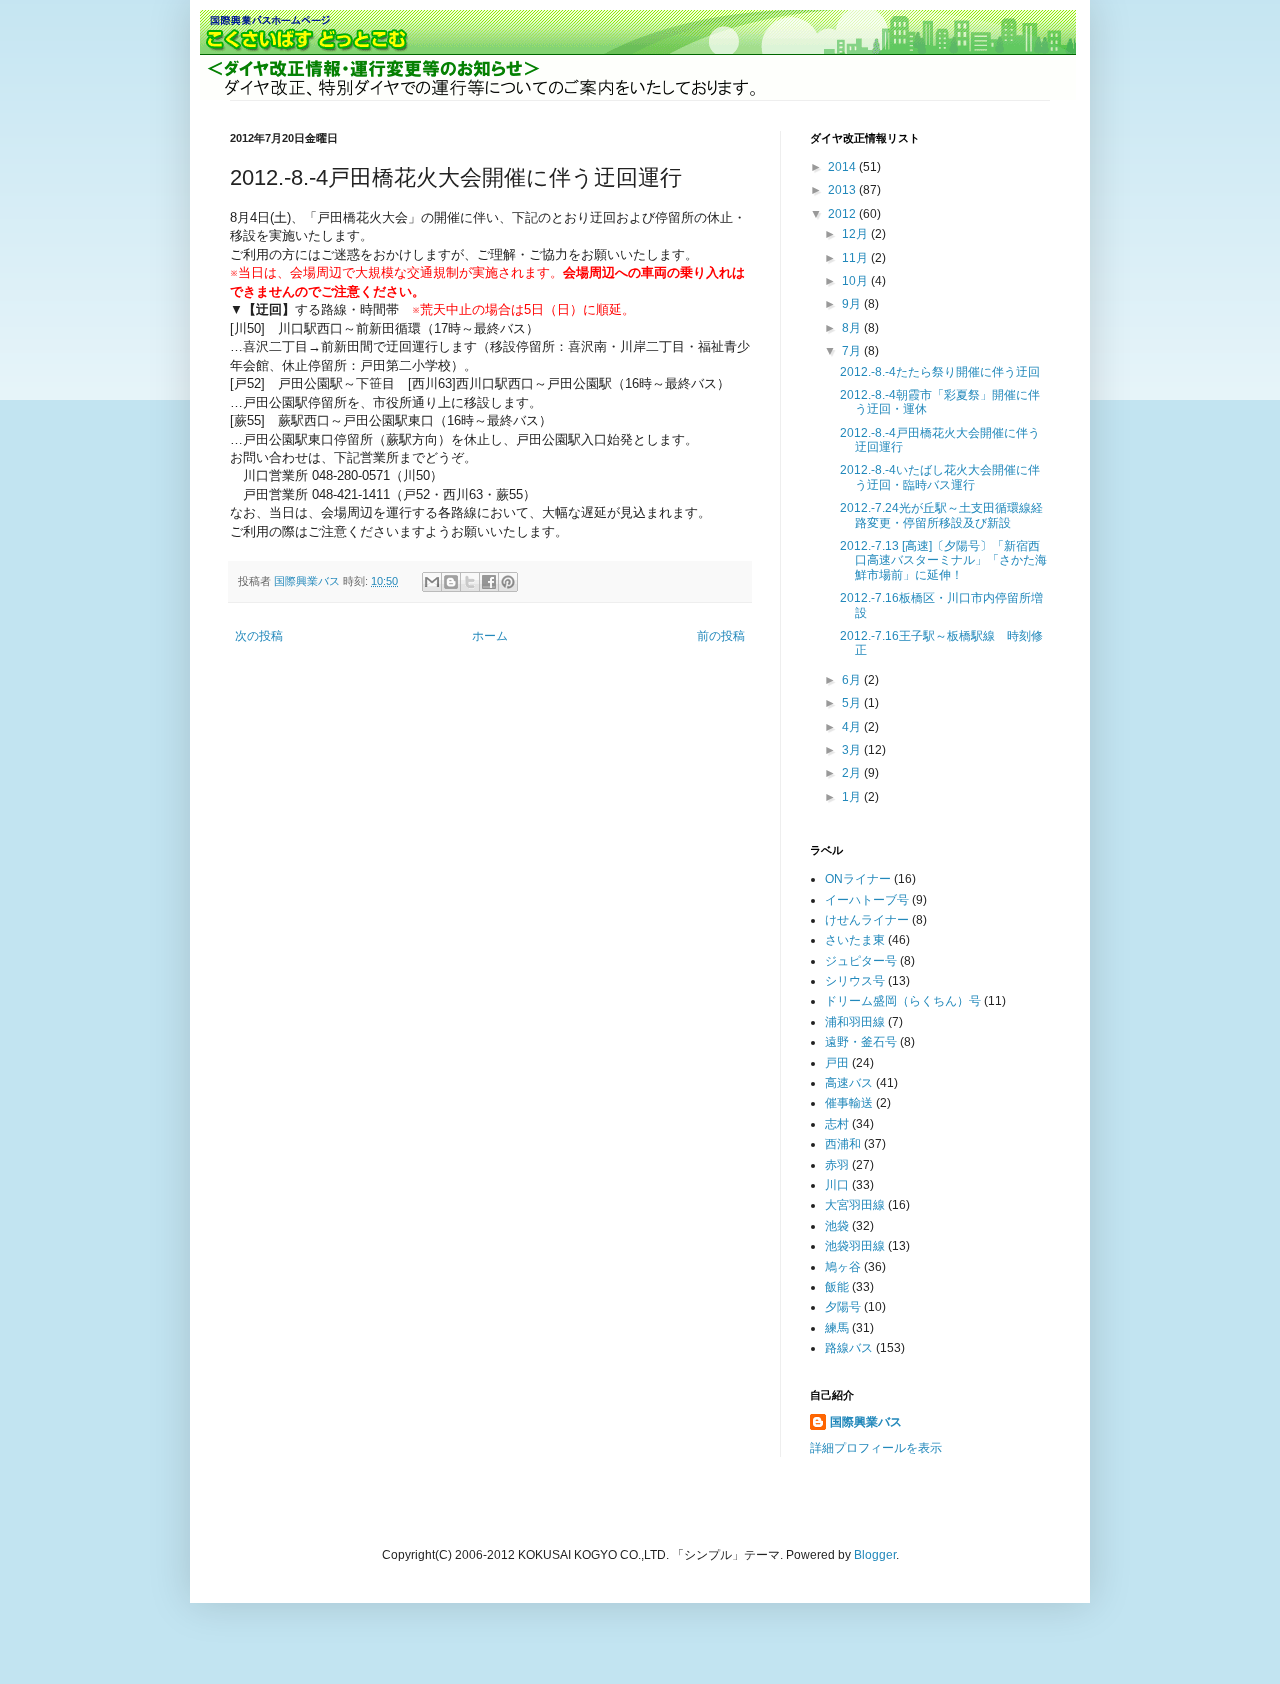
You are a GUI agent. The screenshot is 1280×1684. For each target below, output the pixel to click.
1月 (853, 797)
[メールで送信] (432, 582)
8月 (853, 328)
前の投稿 (721, 636)
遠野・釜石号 (861, 1042)
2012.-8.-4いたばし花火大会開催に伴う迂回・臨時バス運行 (940, 477)
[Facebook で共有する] (489, 582)
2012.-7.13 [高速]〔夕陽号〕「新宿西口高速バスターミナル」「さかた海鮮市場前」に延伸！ (943, 560)
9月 (853, 304)
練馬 (837, 1328)
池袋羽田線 (855, 1246)
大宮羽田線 (855, 1205)
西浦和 (843, 1144)
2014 (843, 167)
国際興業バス (308, 581)
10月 (856, 281)
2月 (853, 773)
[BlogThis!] (451, 582)
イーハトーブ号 (867, 900)
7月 (853, 351)
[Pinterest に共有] (508, 582)
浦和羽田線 (855, 1022)
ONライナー (858, 879)
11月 (856, 258)
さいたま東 (855, 940)
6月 (853, 680)
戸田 (837, 1063)
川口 (837, 1185)
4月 (853, 727)
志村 (837, 1124)
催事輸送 (849, 1103)
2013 (843, 190)
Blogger (875, 1555)
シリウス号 (855, 981)
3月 (853, 750)
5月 (853, 703)
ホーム (490, 636)
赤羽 (837, 1165)
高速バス (849, 1083)
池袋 (837, 1226)
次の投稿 (259, 636)
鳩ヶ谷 (843, 1267)
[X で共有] (470, 582)
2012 (843, 214)
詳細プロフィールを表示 (876, 1448)
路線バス (849, 1348)
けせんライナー (867, 920)
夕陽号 (843, 1307)
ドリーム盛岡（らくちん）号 (903, 1001)
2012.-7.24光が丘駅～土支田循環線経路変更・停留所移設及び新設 (941, 515)
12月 (856, 234)
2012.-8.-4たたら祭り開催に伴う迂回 (940, 372)
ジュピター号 (861, 961)
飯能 (837, 1287)
